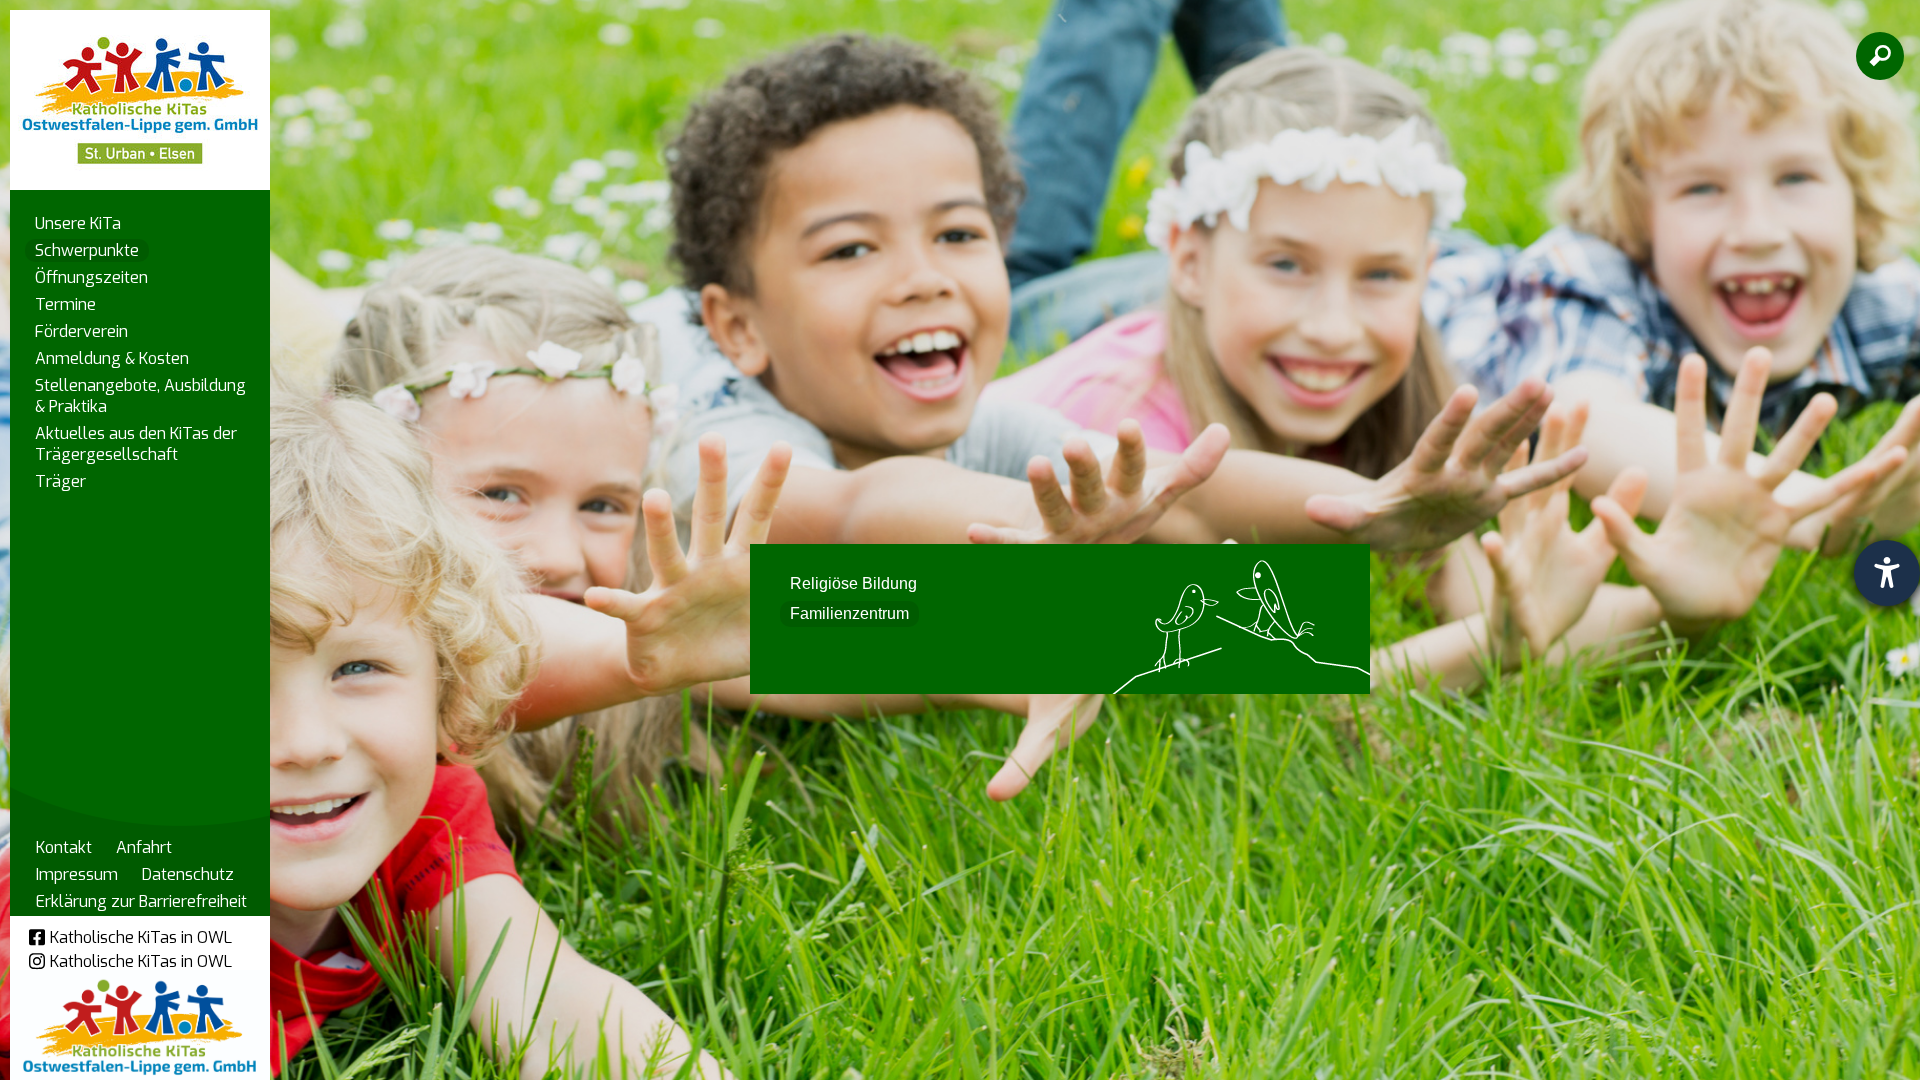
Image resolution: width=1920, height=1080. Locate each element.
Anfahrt (144, 847)
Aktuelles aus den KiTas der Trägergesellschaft (136, 444)
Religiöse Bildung (853, 583)
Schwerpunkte (87, 250)
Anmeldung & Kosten (112, 358)
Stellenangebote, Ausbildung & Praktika (140, 396)
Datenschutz (188, 874)
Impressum (77, 874)
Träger (60, 481)
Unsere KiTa (78, 223)
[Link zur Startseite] (140, 90)
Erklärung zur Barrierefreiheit (141, 901)
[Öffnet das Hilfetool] (1887, 573)
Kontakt (64, 847)
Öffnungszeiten (91, 277)
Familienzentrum (849, 613)
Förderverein (81, 331)
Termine (65, 304)
